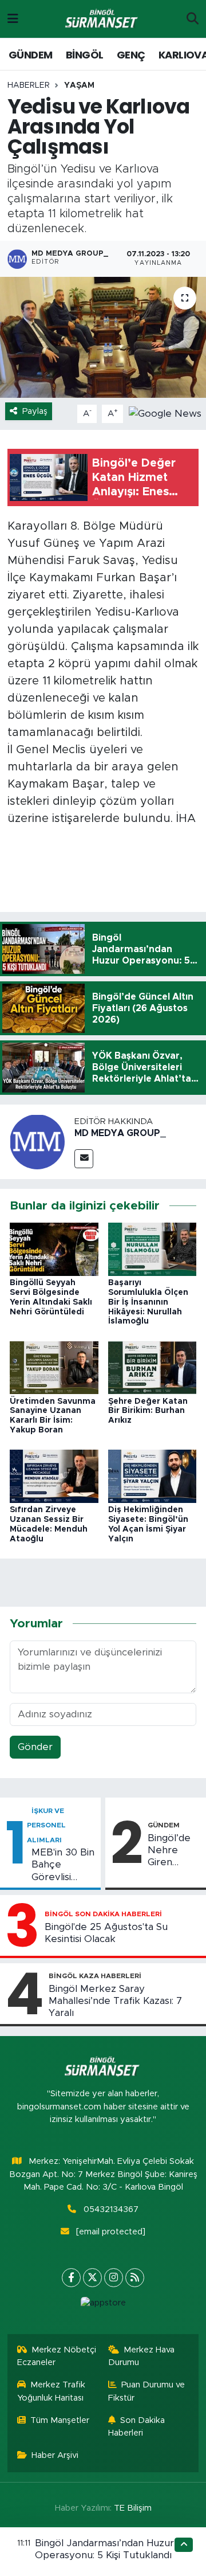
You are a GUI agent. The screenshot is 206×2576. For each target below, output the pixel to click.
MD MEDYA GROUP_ (120, 1133)
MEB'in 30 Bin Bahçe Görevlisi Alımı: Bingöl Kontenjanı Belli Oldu (63, 1865)
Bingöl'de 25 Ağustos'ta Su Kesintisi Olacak (106, 1933)
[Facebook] (71, 2278)
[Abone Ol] (165, 413)
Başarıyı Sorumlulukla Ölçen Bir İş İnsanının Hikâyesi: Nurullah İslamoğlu (148, 1302)
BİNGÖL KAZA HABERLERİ (95, 1976)
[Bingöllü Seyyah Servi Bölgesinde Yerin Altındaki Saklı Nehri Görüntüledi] (54, 1249)
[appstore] (103, 2306)
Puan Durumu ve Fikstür (147, 2391)
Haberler (29, 85)
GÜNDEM (30, 55)
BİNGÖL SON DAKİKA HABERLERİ (103, 1914)
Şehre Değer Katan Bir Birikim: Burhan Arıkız (148, 1411)
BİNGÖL (84, 55)
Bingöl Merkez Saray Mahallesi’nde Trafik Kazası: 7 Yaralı (115, 2001)
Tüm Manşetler (60, 2420)
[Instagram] (114, 2278)
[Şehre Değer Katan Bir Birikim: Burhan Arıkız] (152, 1367)
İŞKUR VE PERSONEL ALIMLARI (46, 1825)
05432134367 (111, 2209)
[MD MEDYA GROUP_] (37, 1141)
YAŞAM (79, 85)
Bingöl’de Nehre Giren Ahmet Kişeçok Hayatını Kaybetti (169, 1851)
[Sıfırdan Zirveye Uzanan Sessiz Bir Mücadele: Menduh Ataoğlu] (54, 1476)
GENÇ (131, 55)
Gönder (35, 1747)
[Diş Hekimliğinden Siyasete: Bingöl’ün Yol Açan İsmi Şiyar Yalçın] (152, 1476)
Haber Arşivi (55, 2455)
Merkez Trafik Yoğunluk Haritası (51, 2391)
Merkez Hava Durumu (142, 2356)
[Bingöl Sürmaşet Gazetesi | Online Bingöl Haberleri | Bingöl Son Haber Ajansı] (102, 19)
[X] (92, 2278)
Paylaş (35, 411)
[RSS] (135, 2278)
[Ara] (193, 19)
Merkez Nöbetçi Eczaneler (57, 2356)
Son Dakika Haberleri (137, 2427)
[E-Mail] (84, 1159)
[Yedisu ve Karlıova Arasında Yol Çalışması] (103, 337)
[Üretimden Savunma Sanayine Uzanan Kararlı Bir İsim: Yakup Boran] (54, 1367)
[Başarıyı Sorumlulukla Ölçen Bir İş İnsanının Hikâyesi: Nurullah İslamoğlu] (152, 1249)
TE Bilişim (133, 2508)
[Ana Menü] (13, 19)
